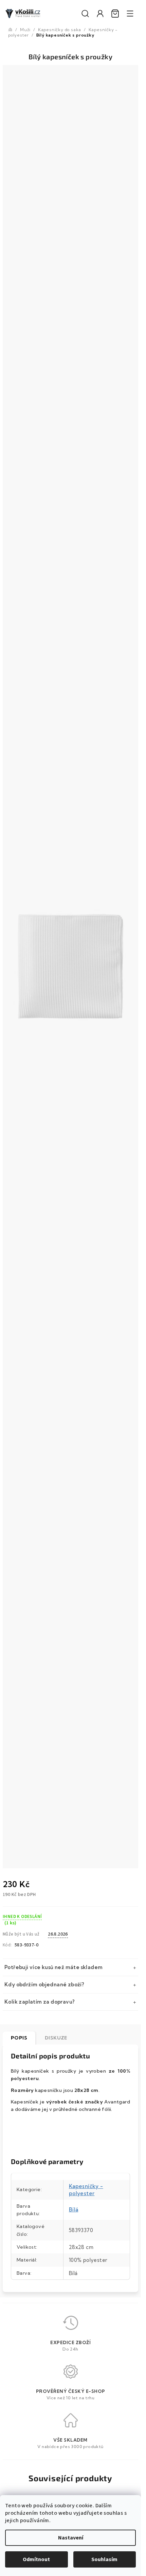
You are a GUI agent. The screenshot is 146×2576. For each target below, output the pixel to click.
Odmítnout (36, 2559)
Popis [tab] (19, 2038)
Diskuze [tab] (56, 2038)
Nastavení (71, 2538)
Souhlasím (104, 2559)
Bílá (74, 2210)
